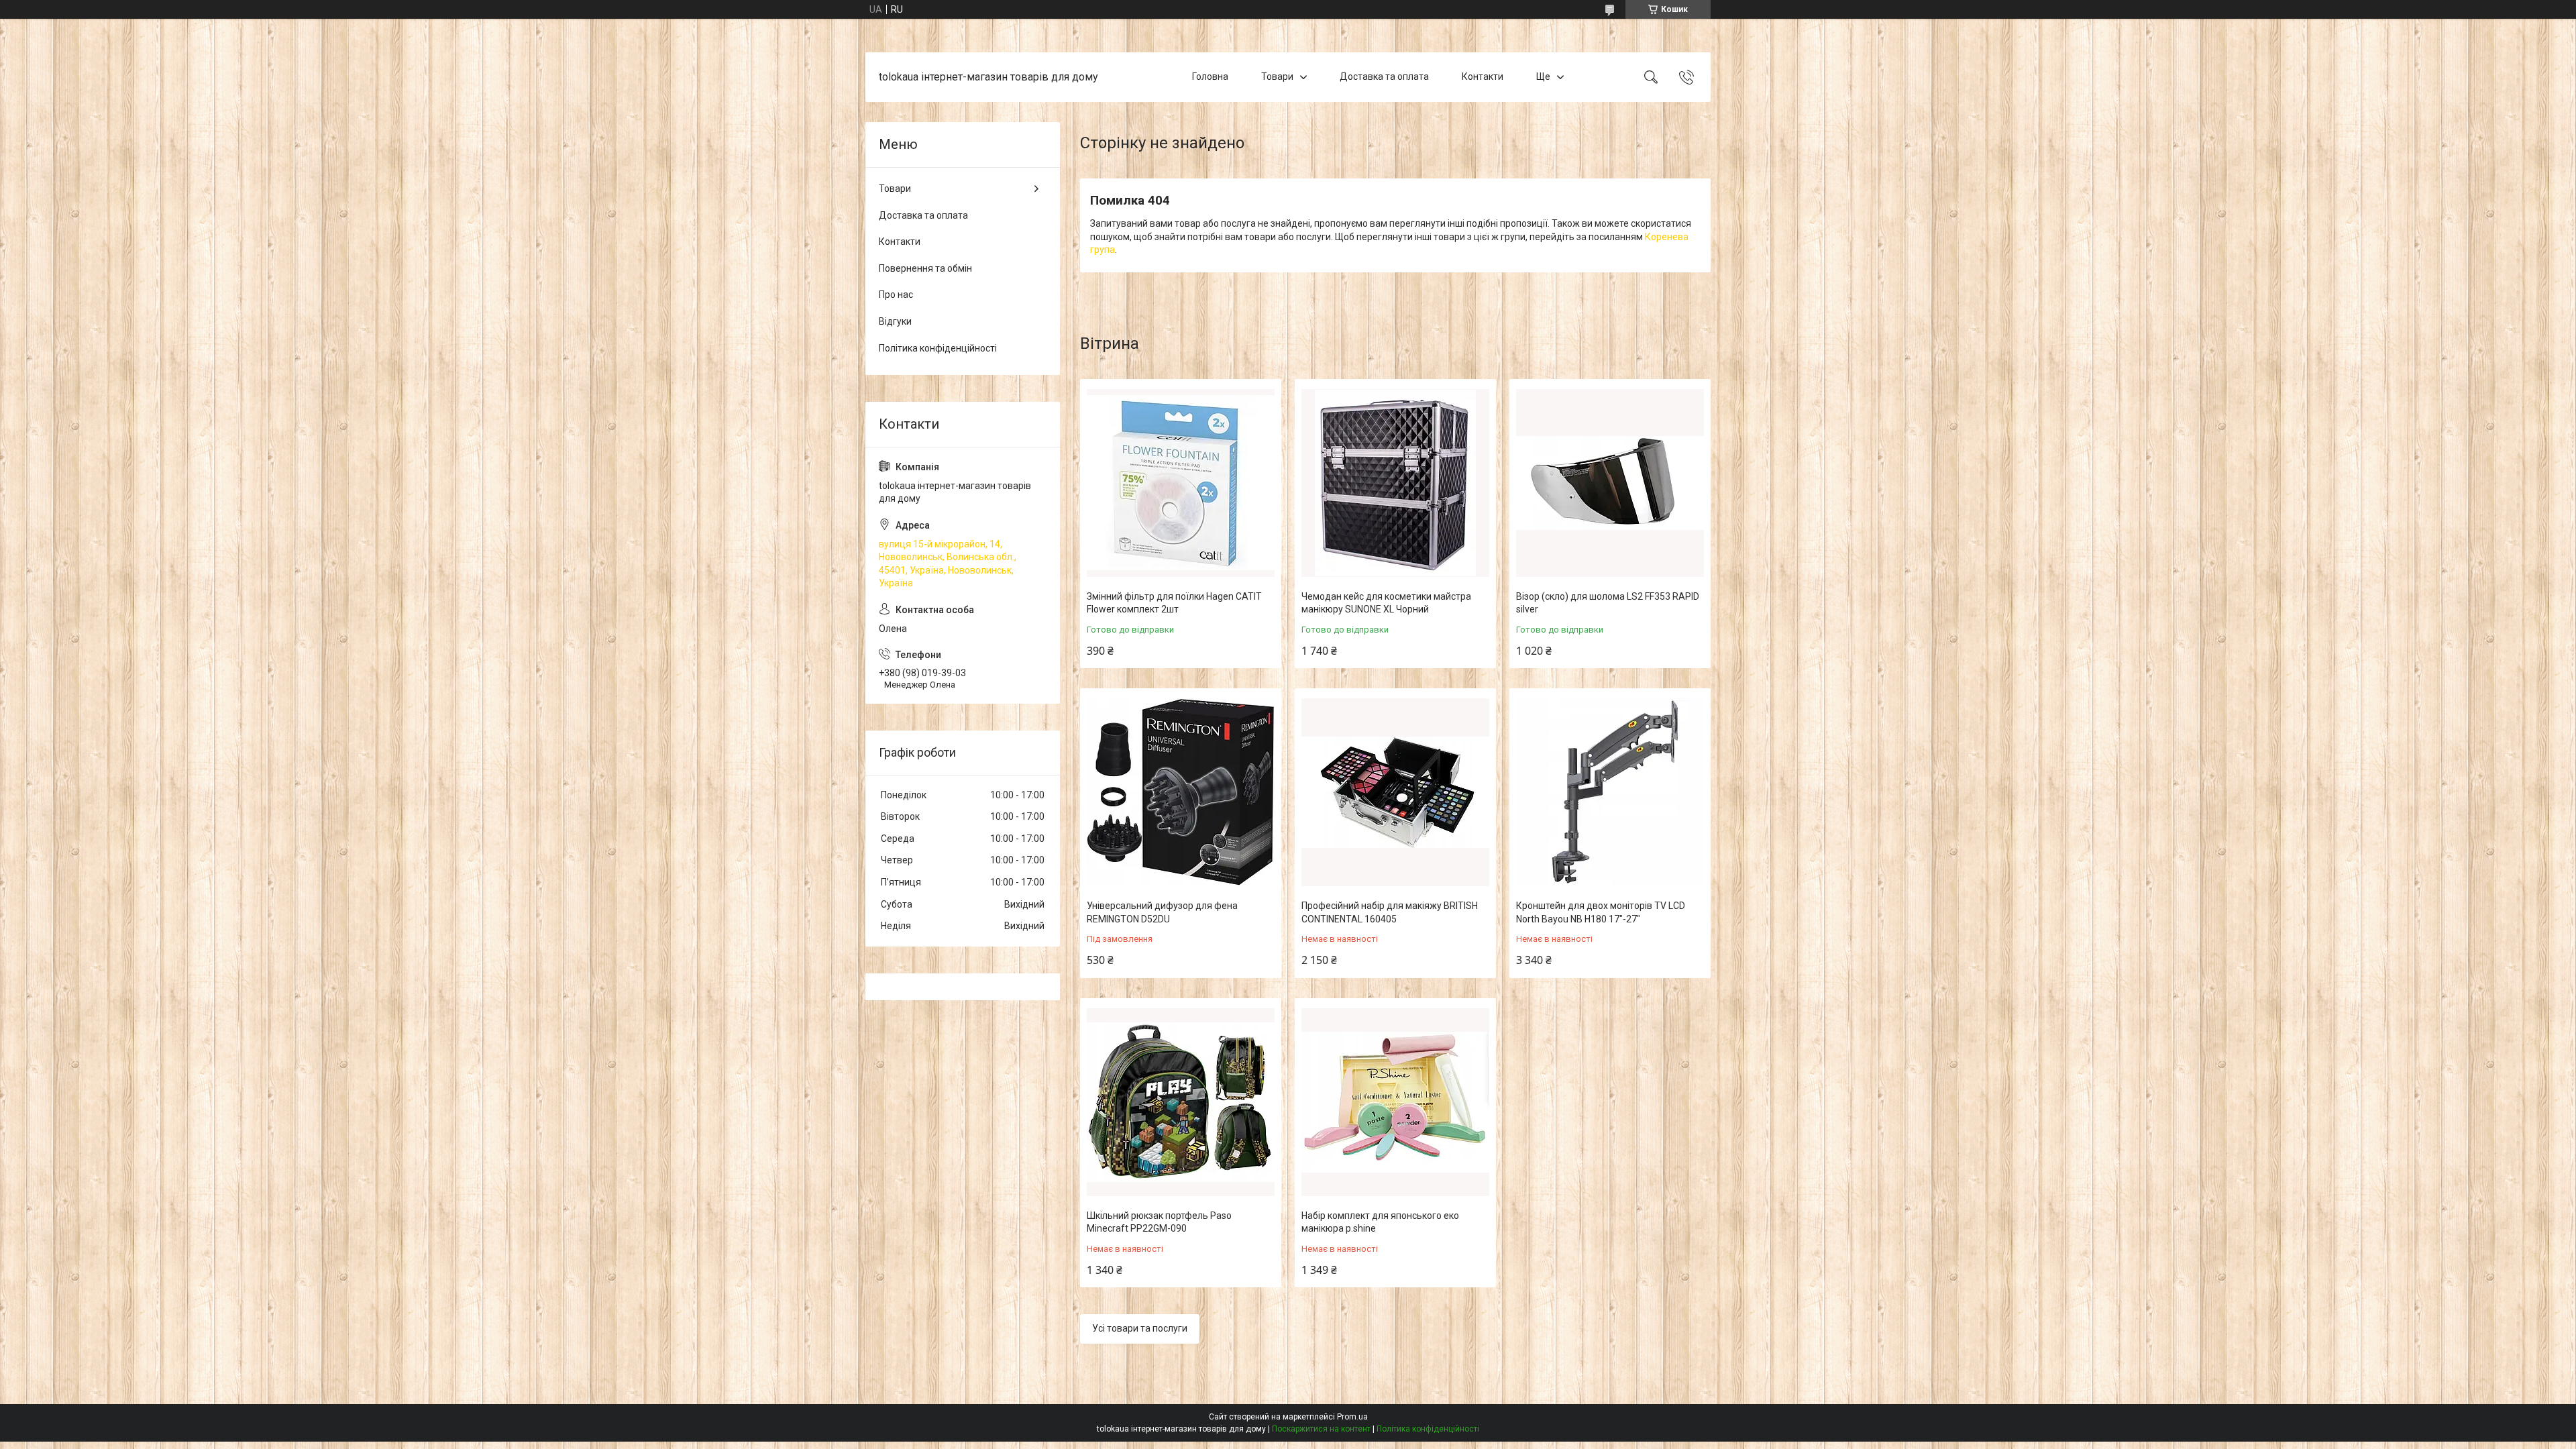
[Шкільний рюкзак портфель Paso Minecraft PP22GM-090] (1181, 1102)
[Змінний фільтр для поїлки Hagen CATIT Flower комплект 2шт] (1181, 483)
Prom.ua (1352, 1417)
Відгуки (895, 321)
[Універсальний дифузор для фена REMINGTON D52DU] (1181, 792)
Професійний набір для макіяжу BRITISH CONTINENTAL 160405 (1390, 912)
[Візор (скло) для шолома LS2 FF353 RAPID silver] (1610, 483)
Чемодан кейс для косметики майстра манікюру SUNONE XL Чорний (1386, 603)
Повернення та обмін (925, 268)
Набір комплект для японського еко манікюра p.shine (1380, 1222)
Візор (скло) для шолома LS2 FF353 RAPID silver (1608, 603)
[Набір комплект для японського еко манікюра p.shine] (1395, 1102)
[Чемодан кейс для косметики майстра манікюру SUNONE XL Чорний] (1395, 483)
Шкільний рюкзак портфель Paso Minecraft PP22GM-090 (1159, 1222)
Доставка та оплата (1384, 76)
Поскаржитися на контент (1321, 1429)
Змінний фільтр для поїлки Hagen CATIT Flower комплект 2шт (1174, 603)
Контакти (1483, 76)
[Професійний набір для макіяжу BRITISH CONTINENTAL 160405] (1395, 792)
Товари (1277, 76)
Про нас (896, 294)
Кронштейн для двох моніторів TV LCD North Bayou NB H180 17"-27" (1601, 912)
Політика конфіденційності (938, 348)
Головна (1210, 76)
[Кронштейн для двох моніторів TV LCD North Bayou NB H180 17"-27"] (1610, 792)
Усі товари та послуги (1140, 1328)
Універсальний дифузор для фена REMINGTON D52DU (1162, 912)
